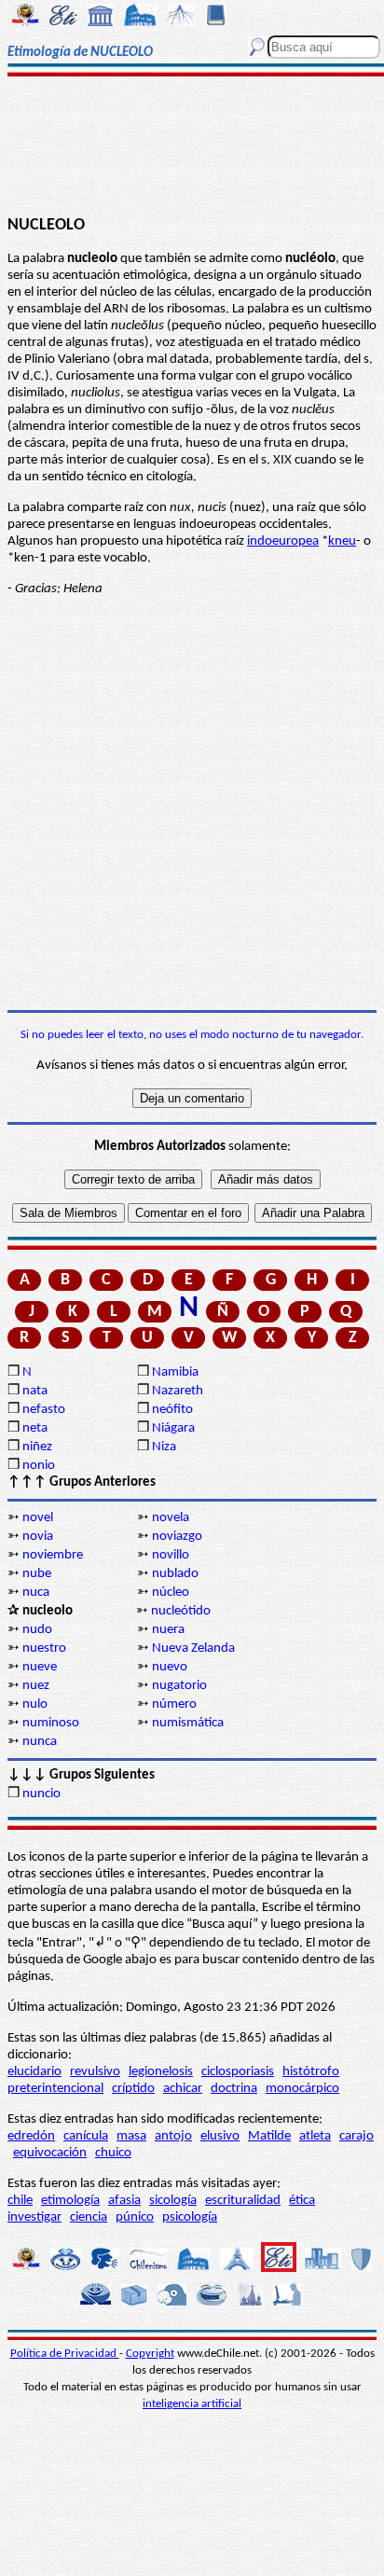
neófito (172, 1410)
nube (37, 1574)
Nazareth (178, 1391)
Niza (164, 1447)
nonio (39, 1466)
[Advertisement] (192, 146)
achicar (183, 2089)
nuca (36, 1593)
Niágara (173, 1428)
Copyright (150, 2354)
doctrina (234, 2089)
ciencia (89, 2217)
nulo (35, 1704)
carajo (357, 2136)
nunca (40, 1742)
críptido (133, 2089)
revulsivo (95, 2072)
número (174, 1704)
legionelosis (161, 2072)
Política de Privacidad (65, 2354)
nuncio (41, 1794)
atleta (315, 2136)
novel (38, 1518)
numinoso (51, 1723)
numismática (188, 1723)
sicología (173, 2201)
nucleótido (181, 1611)
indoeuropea (283, 541)
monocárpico (302, 2089)
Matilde (269, 2136)
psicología (190, 2217)
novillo (171, 1555)
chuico (113, 2153)
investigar (34, 2217)
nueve (40, 1667)
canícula (86, 2136)
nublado (175, 1574)
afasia (124, 2201)
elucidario (34, 2072)
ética (302, 2201)
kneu (342, 541)
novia (38, 1537)
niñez (37, 1447)
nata (35, 1391)
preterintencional (55, 2089)
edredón (31, 2136)
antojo (173, 2136)
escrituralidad (243, 2201)
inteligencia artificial (192, 2404)
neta (35, 1428)
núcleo (171, 1593)
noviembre (53, 1555)
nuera (168, 1630)
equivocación (50, 2153)
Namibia (175, 1372)
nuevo (170, 1667)
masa (131, 2136)
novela (171, 1518)
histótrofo (311, 2072)
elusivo (220, 2136)
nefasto (44, 1410)
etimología (70, 2201)
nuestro (44, 1648)
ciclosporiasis (238, 2072)
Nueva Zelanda (193, 1648)
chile (20, 2201)
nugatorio (179, 1686)
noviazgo (177, 1537)
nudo (37, 1630)
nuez (36, 1686)
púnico (135, 2217)
